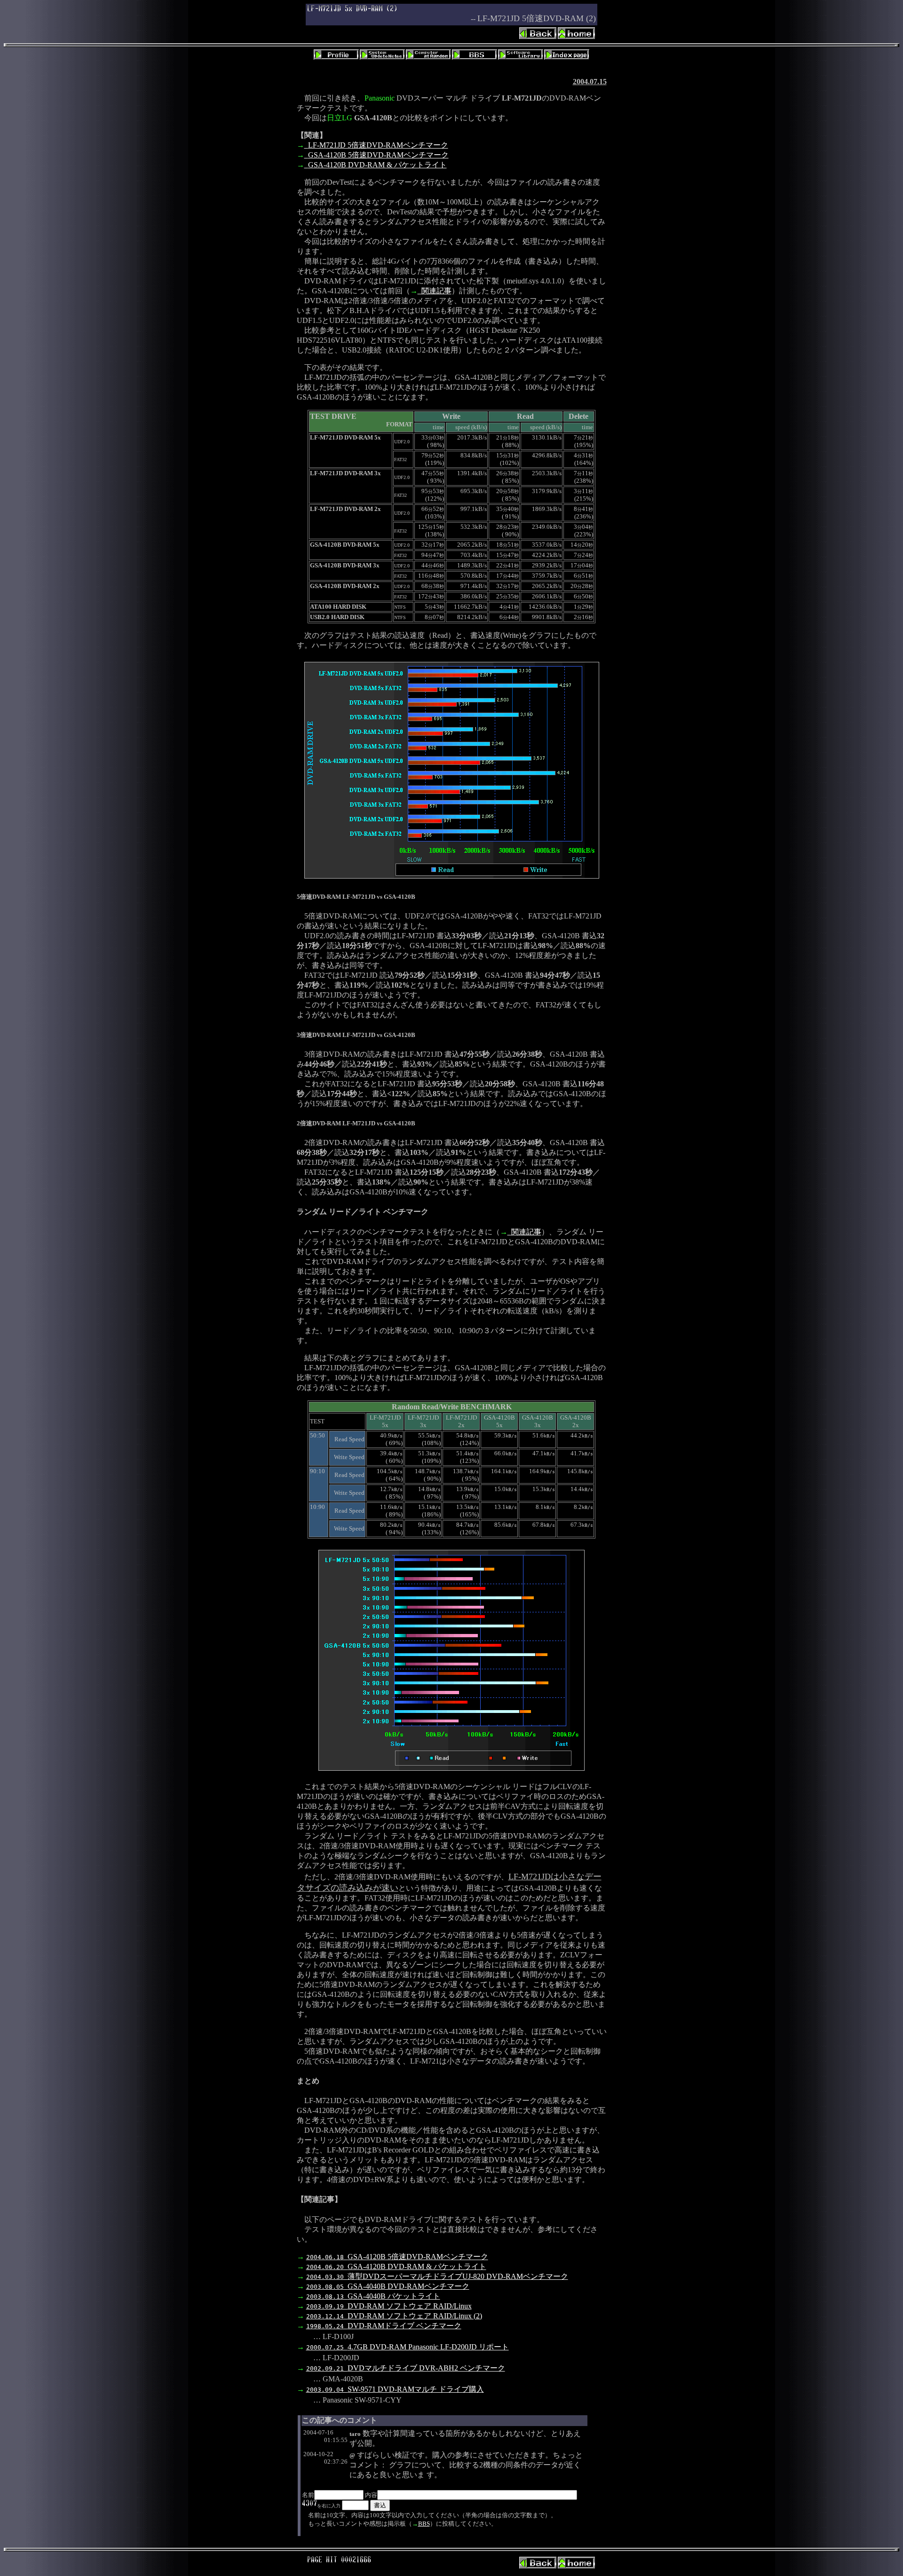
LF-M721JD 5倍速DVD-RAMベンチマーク (378, 145)
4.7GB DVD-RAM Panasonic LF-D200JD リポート (408, 2347)
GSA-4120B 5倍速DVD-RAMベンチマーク (378, 155)
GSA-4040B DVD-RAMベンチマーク (388, 2286)
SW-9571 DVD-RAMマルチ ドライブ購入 (395, 2389)
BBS (424, 2524)
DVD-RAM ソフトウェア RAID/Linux (389, 2306)
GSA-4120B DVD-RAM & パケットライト (377, 165)
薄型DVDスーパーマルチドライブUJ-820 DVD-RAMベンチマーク (437, 2276)
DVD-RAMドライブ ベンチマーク (384, 2326)
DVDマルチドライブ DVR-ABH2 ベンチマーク (406, 2368)
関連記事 (436, 291)
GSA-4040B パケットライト (373, 2296)
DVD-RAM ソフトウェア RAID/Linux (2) (394, 2316)
